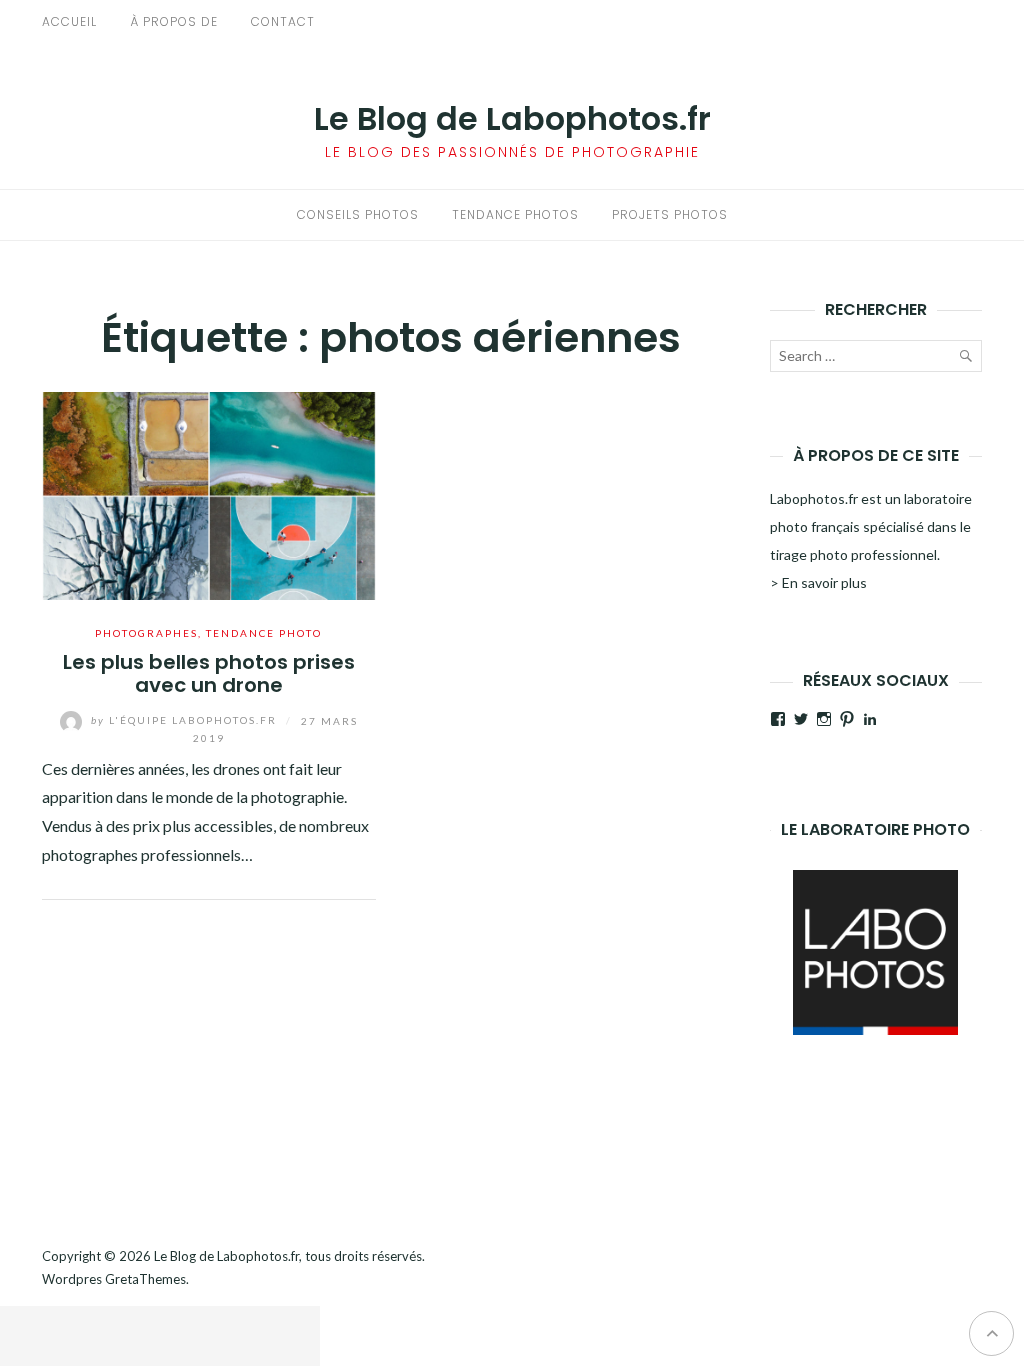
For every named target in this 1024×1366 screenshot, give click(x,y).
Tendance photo (264, 633)
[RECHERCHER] (965, 360)
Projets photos (670, 214)
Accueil (69, 21)
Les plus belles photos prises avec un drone (209, 673)
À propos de (174, 21)
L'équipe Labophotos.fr (186, 720)
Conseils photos (358, 214)
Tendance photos (515, 214)
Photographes (146, 633)
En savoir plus (824, 582)
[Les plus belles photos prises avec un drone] (209, 493)
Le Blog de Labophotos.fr (512, 118)
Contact (283, 21)
